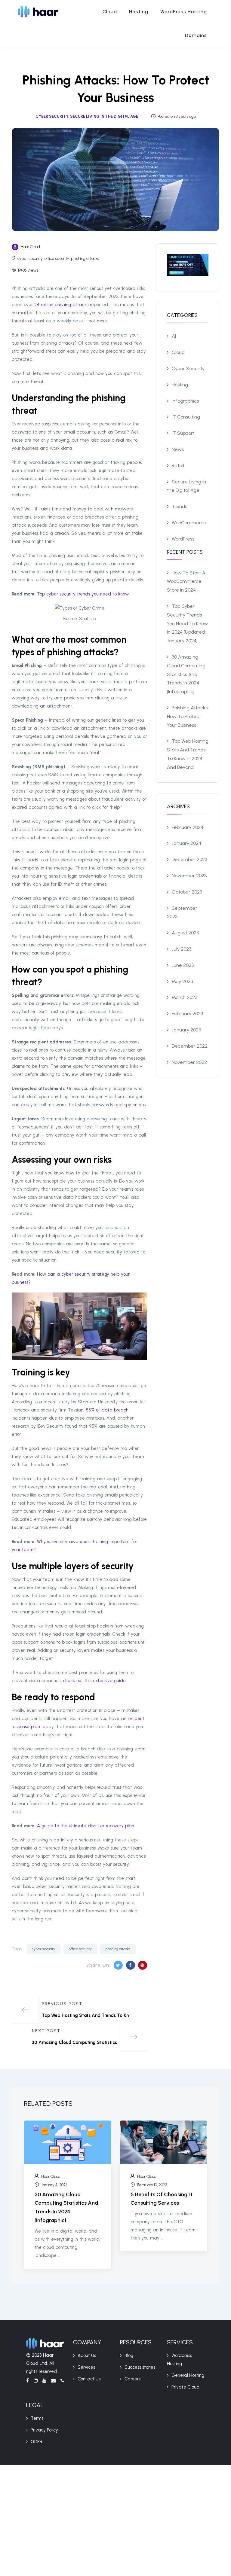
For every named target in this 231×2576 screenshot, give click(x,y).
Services (86, 2367)
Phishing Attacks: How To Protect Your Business (188, 716)
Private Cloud (185, 2387)
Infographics (185, 401)
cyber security (30, 259)
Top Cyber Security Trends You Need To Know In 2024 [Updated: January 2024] (187, 623)
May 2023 (182, 981)
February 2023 (187, 1014)
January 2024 (186, 843)
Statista (88, 619)
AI (174, 336)
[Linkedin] (38, 2383)
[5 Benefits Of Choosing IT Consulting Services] (163, 2142)
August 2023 (185, 933)
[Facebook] (30, 2383)
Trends (179, 506)
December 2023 (189, 859)
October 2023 (187, 892)
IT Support (183, 433)
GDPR (37, 2442)
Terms (37, 2418)
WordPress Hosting (184, 12)
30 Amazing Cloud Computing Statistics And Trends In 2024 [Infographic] (186, 674)
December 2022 (190, 1046)
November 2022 (189, 1062)
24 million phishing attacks (61, 305)
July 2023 (182, 949)
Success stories (140, 2367)
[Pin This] (143, 1965)
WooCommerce (189, 523)
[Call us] (62, 2383)
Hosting (139, 12)
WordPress (183, 539)
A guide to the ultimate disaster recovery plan (86, 1826)
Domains (196, 35)
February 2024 (188, 827)
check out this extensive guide (94, 1681)
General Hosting (188, 2375)
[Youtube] (47, 2383)
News (178, 449)
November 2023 (189, 876)
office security (57, 259)
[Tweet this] (118, 1965)
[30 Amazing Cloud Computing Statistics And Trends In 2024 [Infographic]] (68, 2142)
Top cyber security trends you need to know (83, 594)
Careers (132, 2379)
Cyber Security (52, 116)
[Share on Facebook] (131, 1965)
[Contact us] (56, 2383)
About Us (87, 2355)
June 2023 (183, 965)
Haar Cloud (30, 247)
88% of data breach (107, 1410)
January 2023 (186, 1030)
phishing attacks (85, 259)
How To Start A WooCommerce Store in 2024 (186, 582)
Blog (129, 2355)
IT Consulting (186, 417)
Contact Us (89, 2379)
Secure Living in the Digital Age (104, 116)
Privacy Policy (44, 2430)
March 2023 (185, 997)
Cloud (110, 12)
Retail (178, 466)
